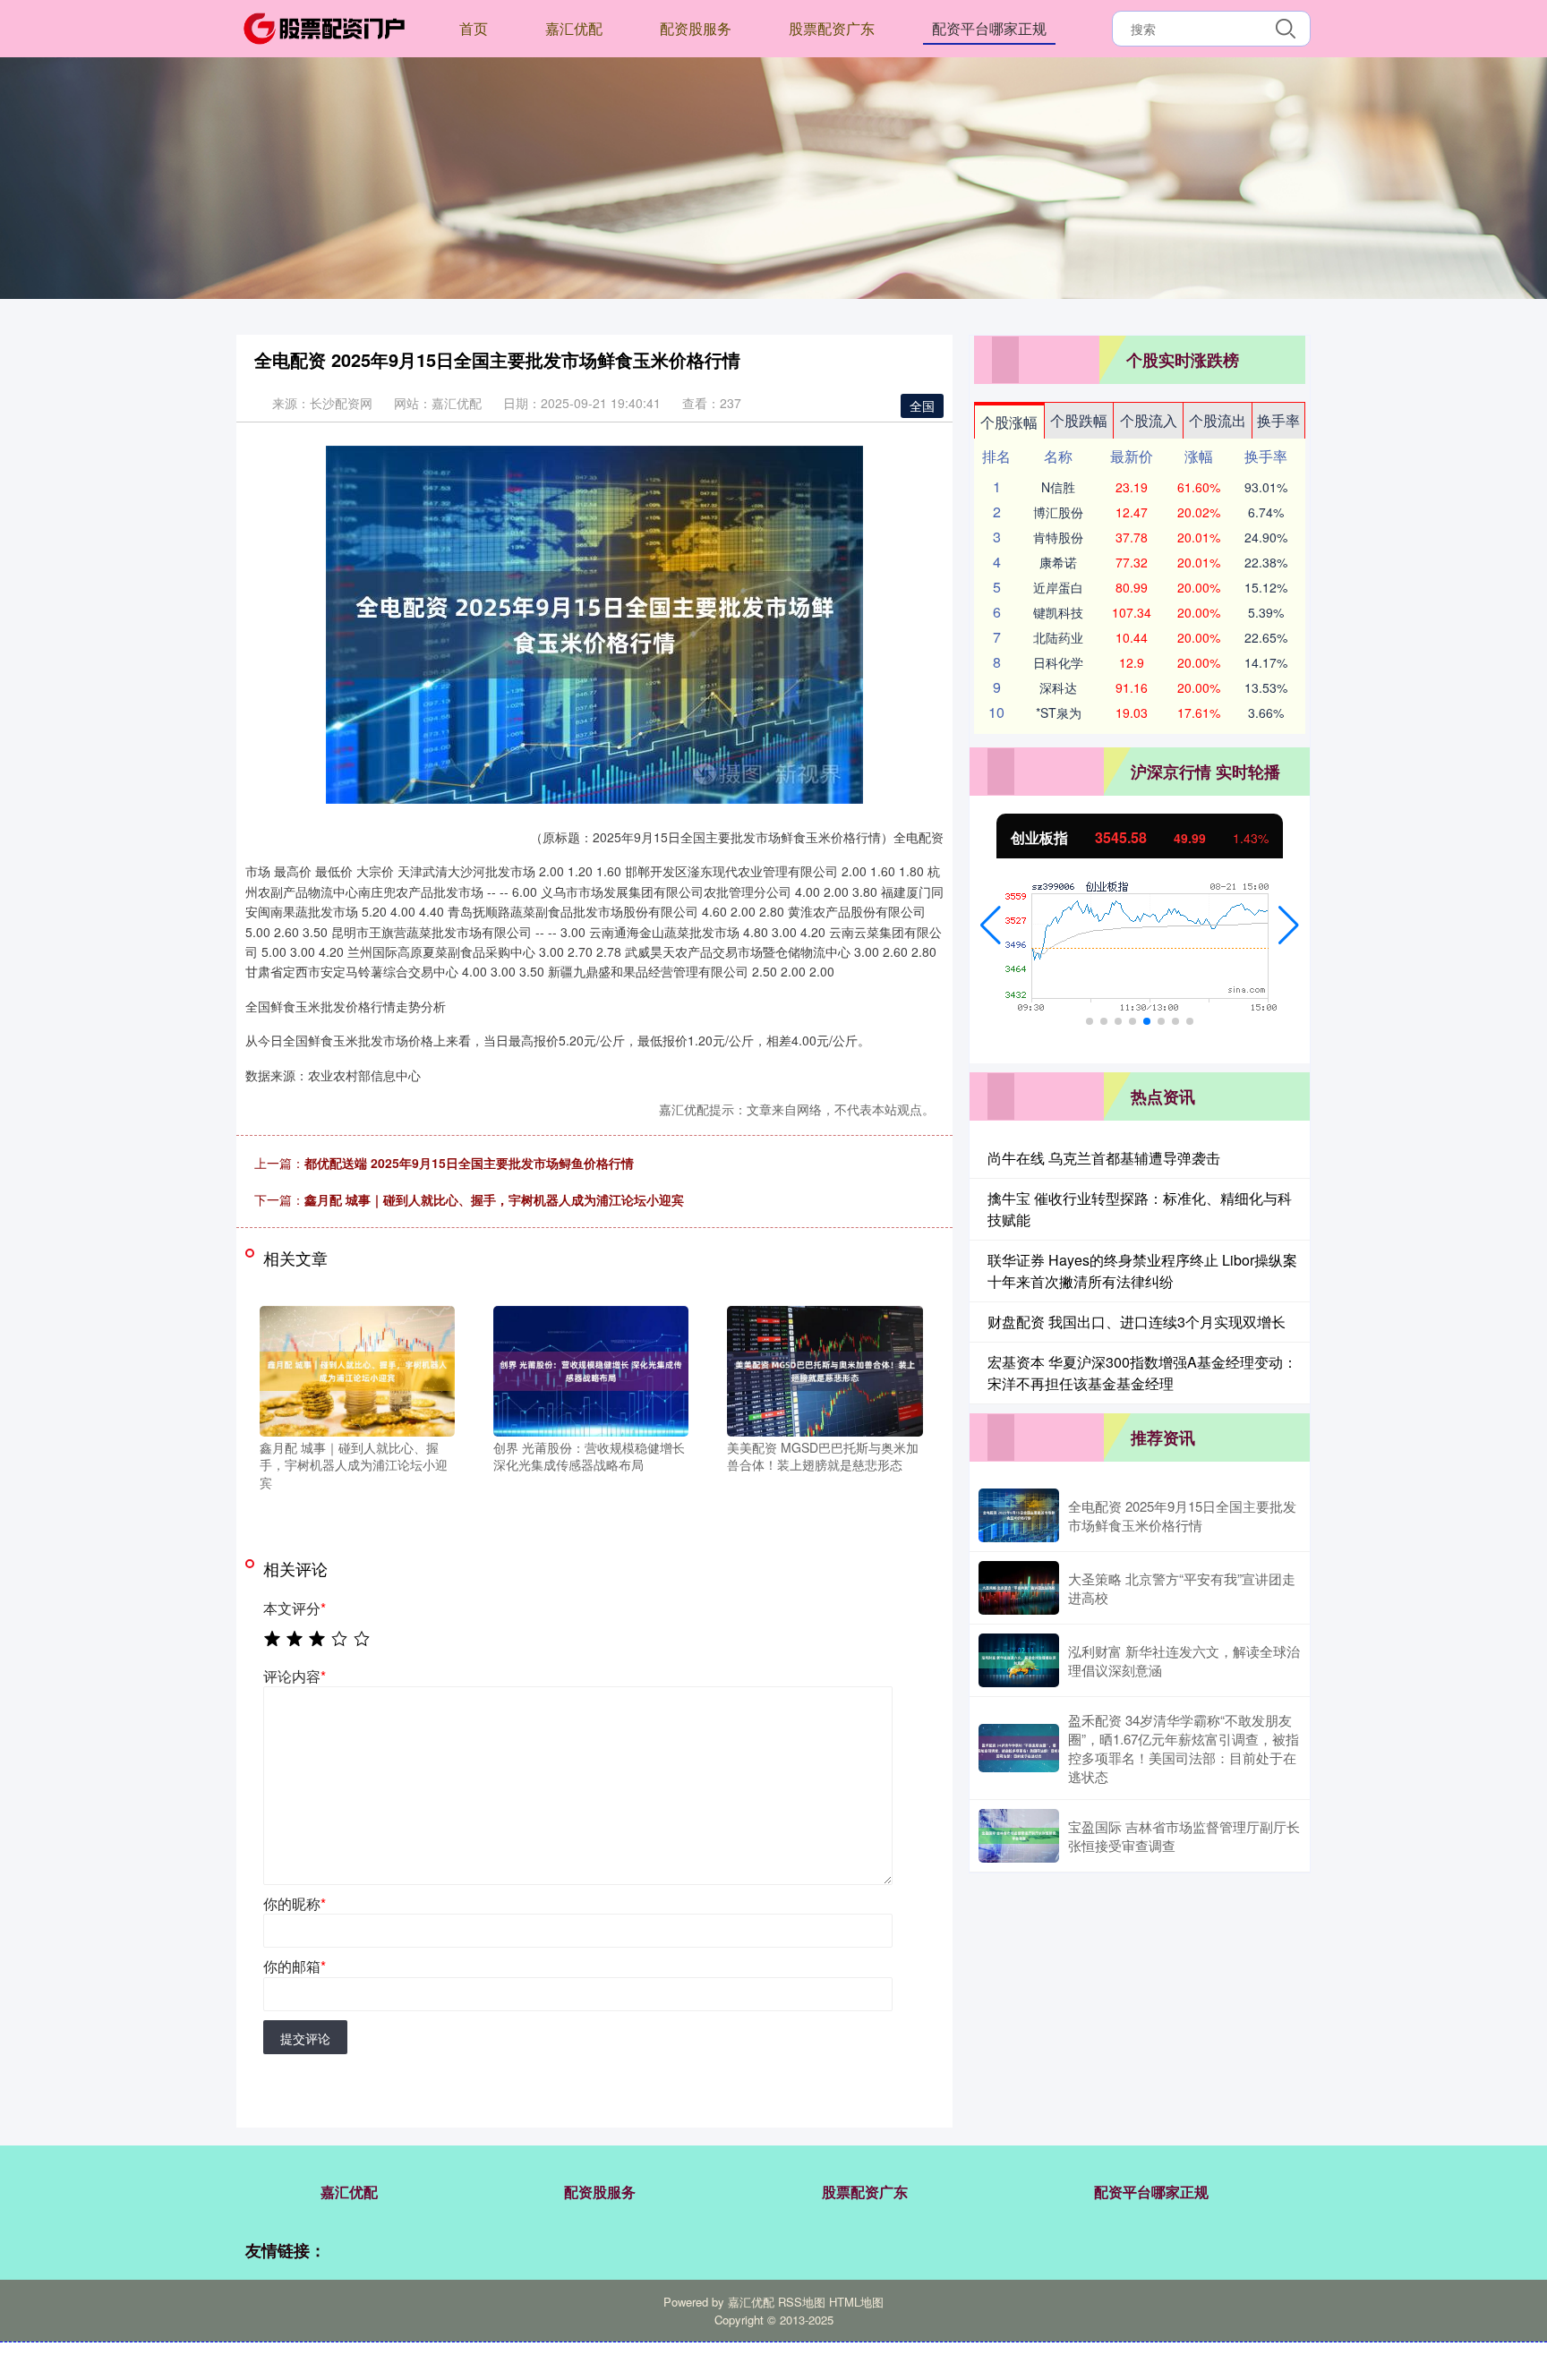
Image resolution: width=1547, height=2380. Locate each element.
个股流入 (1149, 420)
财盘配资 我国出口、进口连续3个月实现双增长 (1137, 1322)
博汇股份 (1058, 512)
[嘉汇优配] (324, 27)
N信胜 (1058, 487)
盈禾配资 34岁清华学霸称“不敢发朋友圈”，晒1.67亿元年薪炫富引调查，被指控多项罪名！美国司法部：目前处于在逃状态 (1184, 1748)
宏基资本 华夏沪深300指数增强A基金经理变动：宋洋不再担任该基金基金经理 (1142, 1373)
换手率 (1278, 420)
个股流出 (1218, 420)
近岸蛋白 (1058, 587)
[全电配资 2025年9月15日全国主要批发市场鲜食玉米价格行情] (1019, 1515)
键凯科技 (1058, 612)
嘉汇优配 (574, 28)
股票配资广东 (832, 28)
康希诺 (1058, 562)
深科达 (1058, 687)
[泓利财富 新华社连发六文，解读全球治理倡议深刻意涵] (1019, 1660)
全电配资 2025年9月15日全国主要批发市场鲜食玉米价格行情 (1182, 1515)
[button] (991, 926)
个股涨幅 (1009, 422)
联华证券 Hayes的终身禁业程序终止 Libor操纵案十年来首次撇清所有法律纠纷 (1142, 1271)
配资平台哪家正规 (989, 28)
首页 (474, 28)
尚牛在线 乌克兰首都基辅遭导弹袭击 (1104, 1158)
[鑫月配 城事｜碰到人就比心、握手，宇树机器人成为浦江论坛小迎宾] (357, 1369)
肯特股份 (1058, 537)
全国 (922, 405)
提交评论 (305, 2038)
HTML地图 (856, 2302)
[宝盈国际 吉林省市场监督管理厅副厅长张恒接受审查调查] (1019, 1836)
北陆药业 (1058, 637)
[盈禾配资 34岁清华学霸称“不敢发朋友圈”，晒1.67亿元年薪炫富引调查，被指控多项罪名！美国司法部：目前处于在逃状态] (1019, 1748)
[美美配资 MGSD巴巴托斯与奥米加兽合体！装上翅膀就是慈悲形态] (825, 1369)
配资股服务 (696, 28)
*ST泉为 (1059, 712)
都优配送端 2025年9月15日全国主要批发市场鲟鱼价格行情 (469, 1163)
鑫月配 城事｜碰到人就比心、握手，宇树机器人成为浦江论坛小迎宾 (494, 1199)
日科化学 (1058, 662)
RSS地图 (802, 2302)
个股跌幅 (1079, 420)
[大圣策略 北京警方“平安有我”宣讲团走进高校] (1019, 1588)
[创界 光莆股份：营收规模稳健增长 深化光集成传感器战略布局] (591, 1369)
